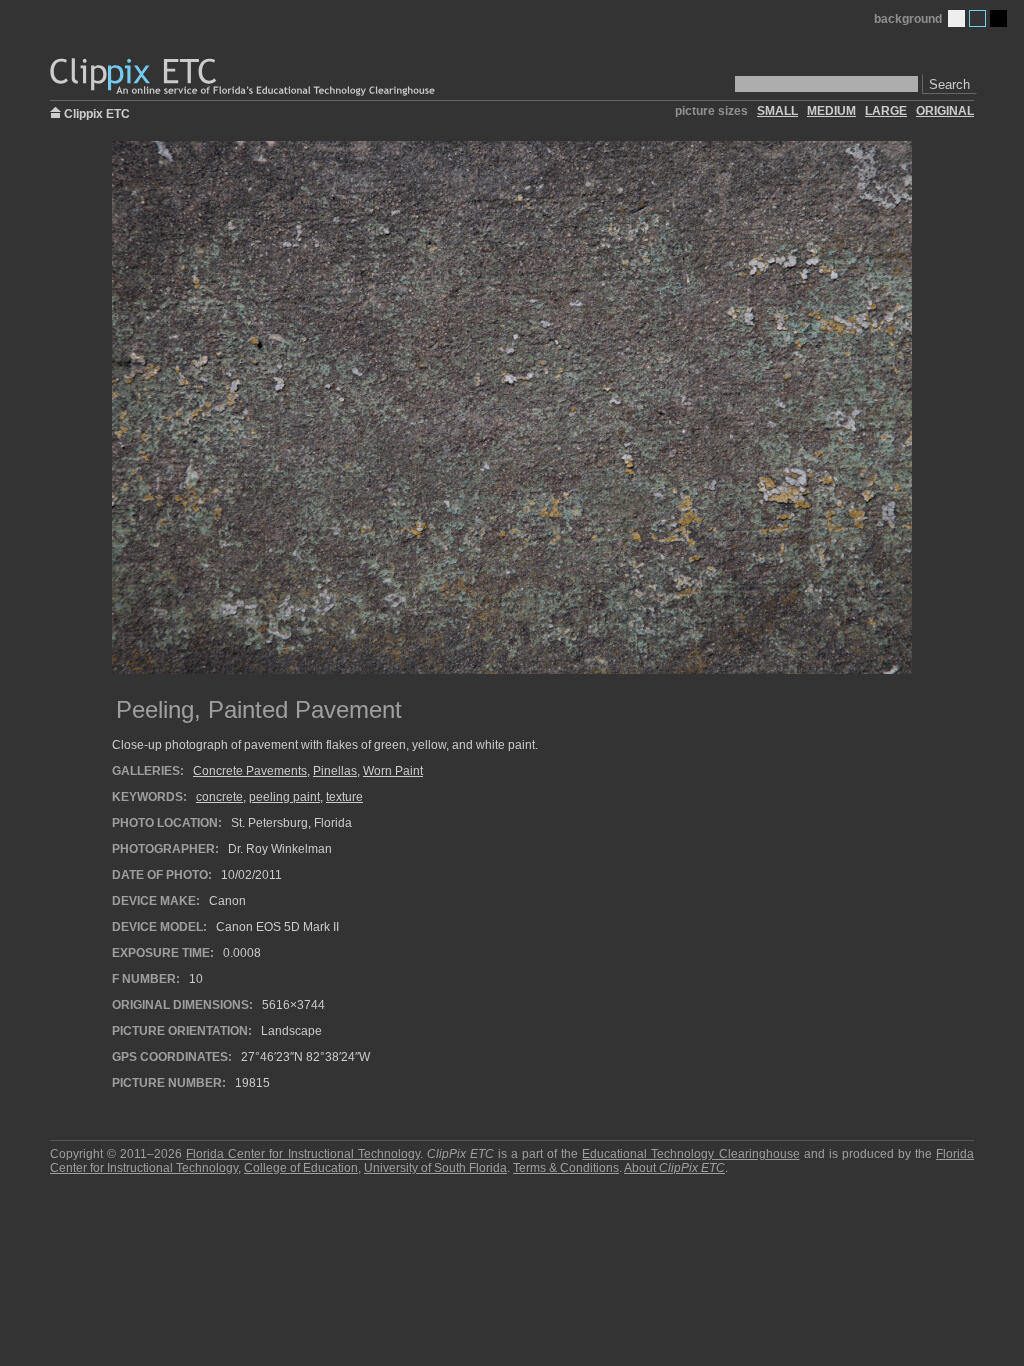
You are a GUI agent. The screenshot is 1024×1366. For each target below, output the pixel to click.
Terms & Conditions (566, 1168)
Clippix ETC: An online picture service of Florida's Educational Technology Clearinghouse (244, 77)
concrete (219, 797)
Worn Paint (393, 771)
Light (956, 18)
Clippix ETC (97, 112)
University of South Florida (435, 1168)
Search (949, 84)
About (674, 1168)
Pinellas (335, 771)
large (886, 111)
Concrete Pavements (250, 771)
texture (344, 797)
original (945, 111)
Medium (977, 18)
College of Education (301, 1168)
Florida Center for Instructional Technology (302, 1154)
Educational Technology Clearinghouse (690, 1154)
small (777, 111)
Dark (998, 18)
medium (831, 111)
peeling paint (284, 797)
